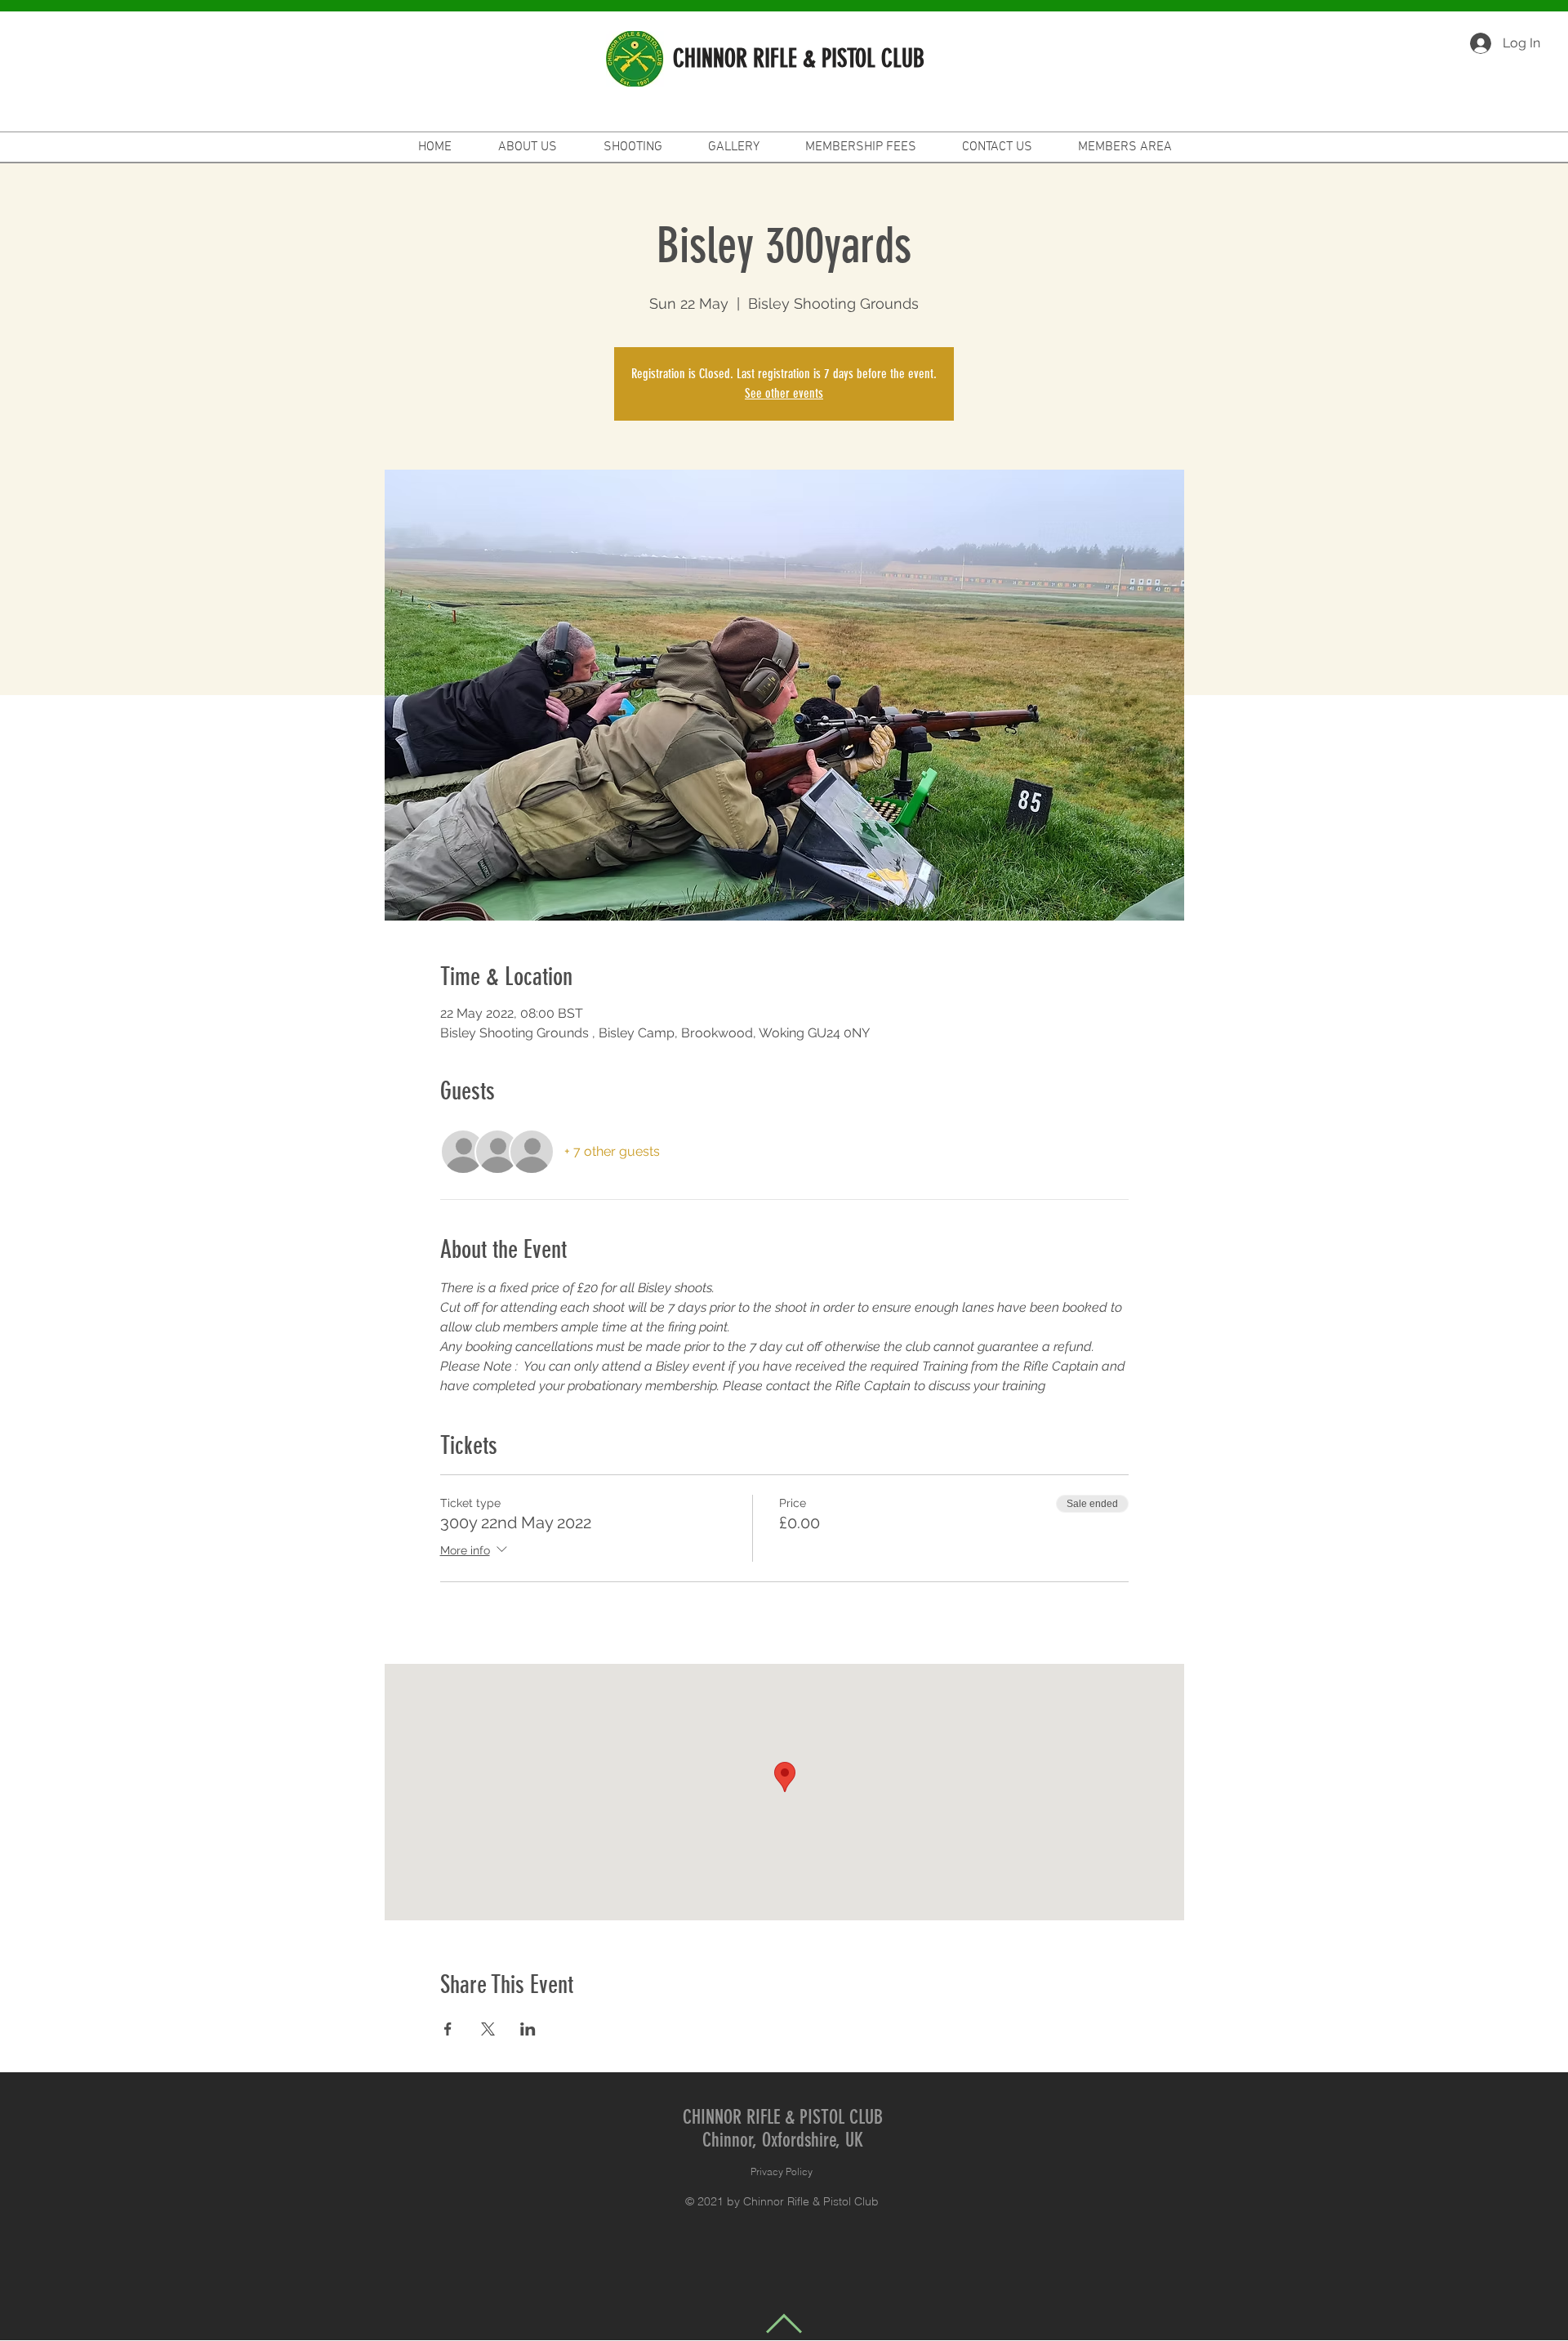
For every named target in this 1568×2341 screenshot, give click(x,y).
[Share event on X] (488, 2029)
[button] (987, 147)
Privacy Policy (782, 2172)
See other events (784, 393)
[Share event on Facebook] (448, 2029)
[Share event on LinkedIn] (528, 2029)
